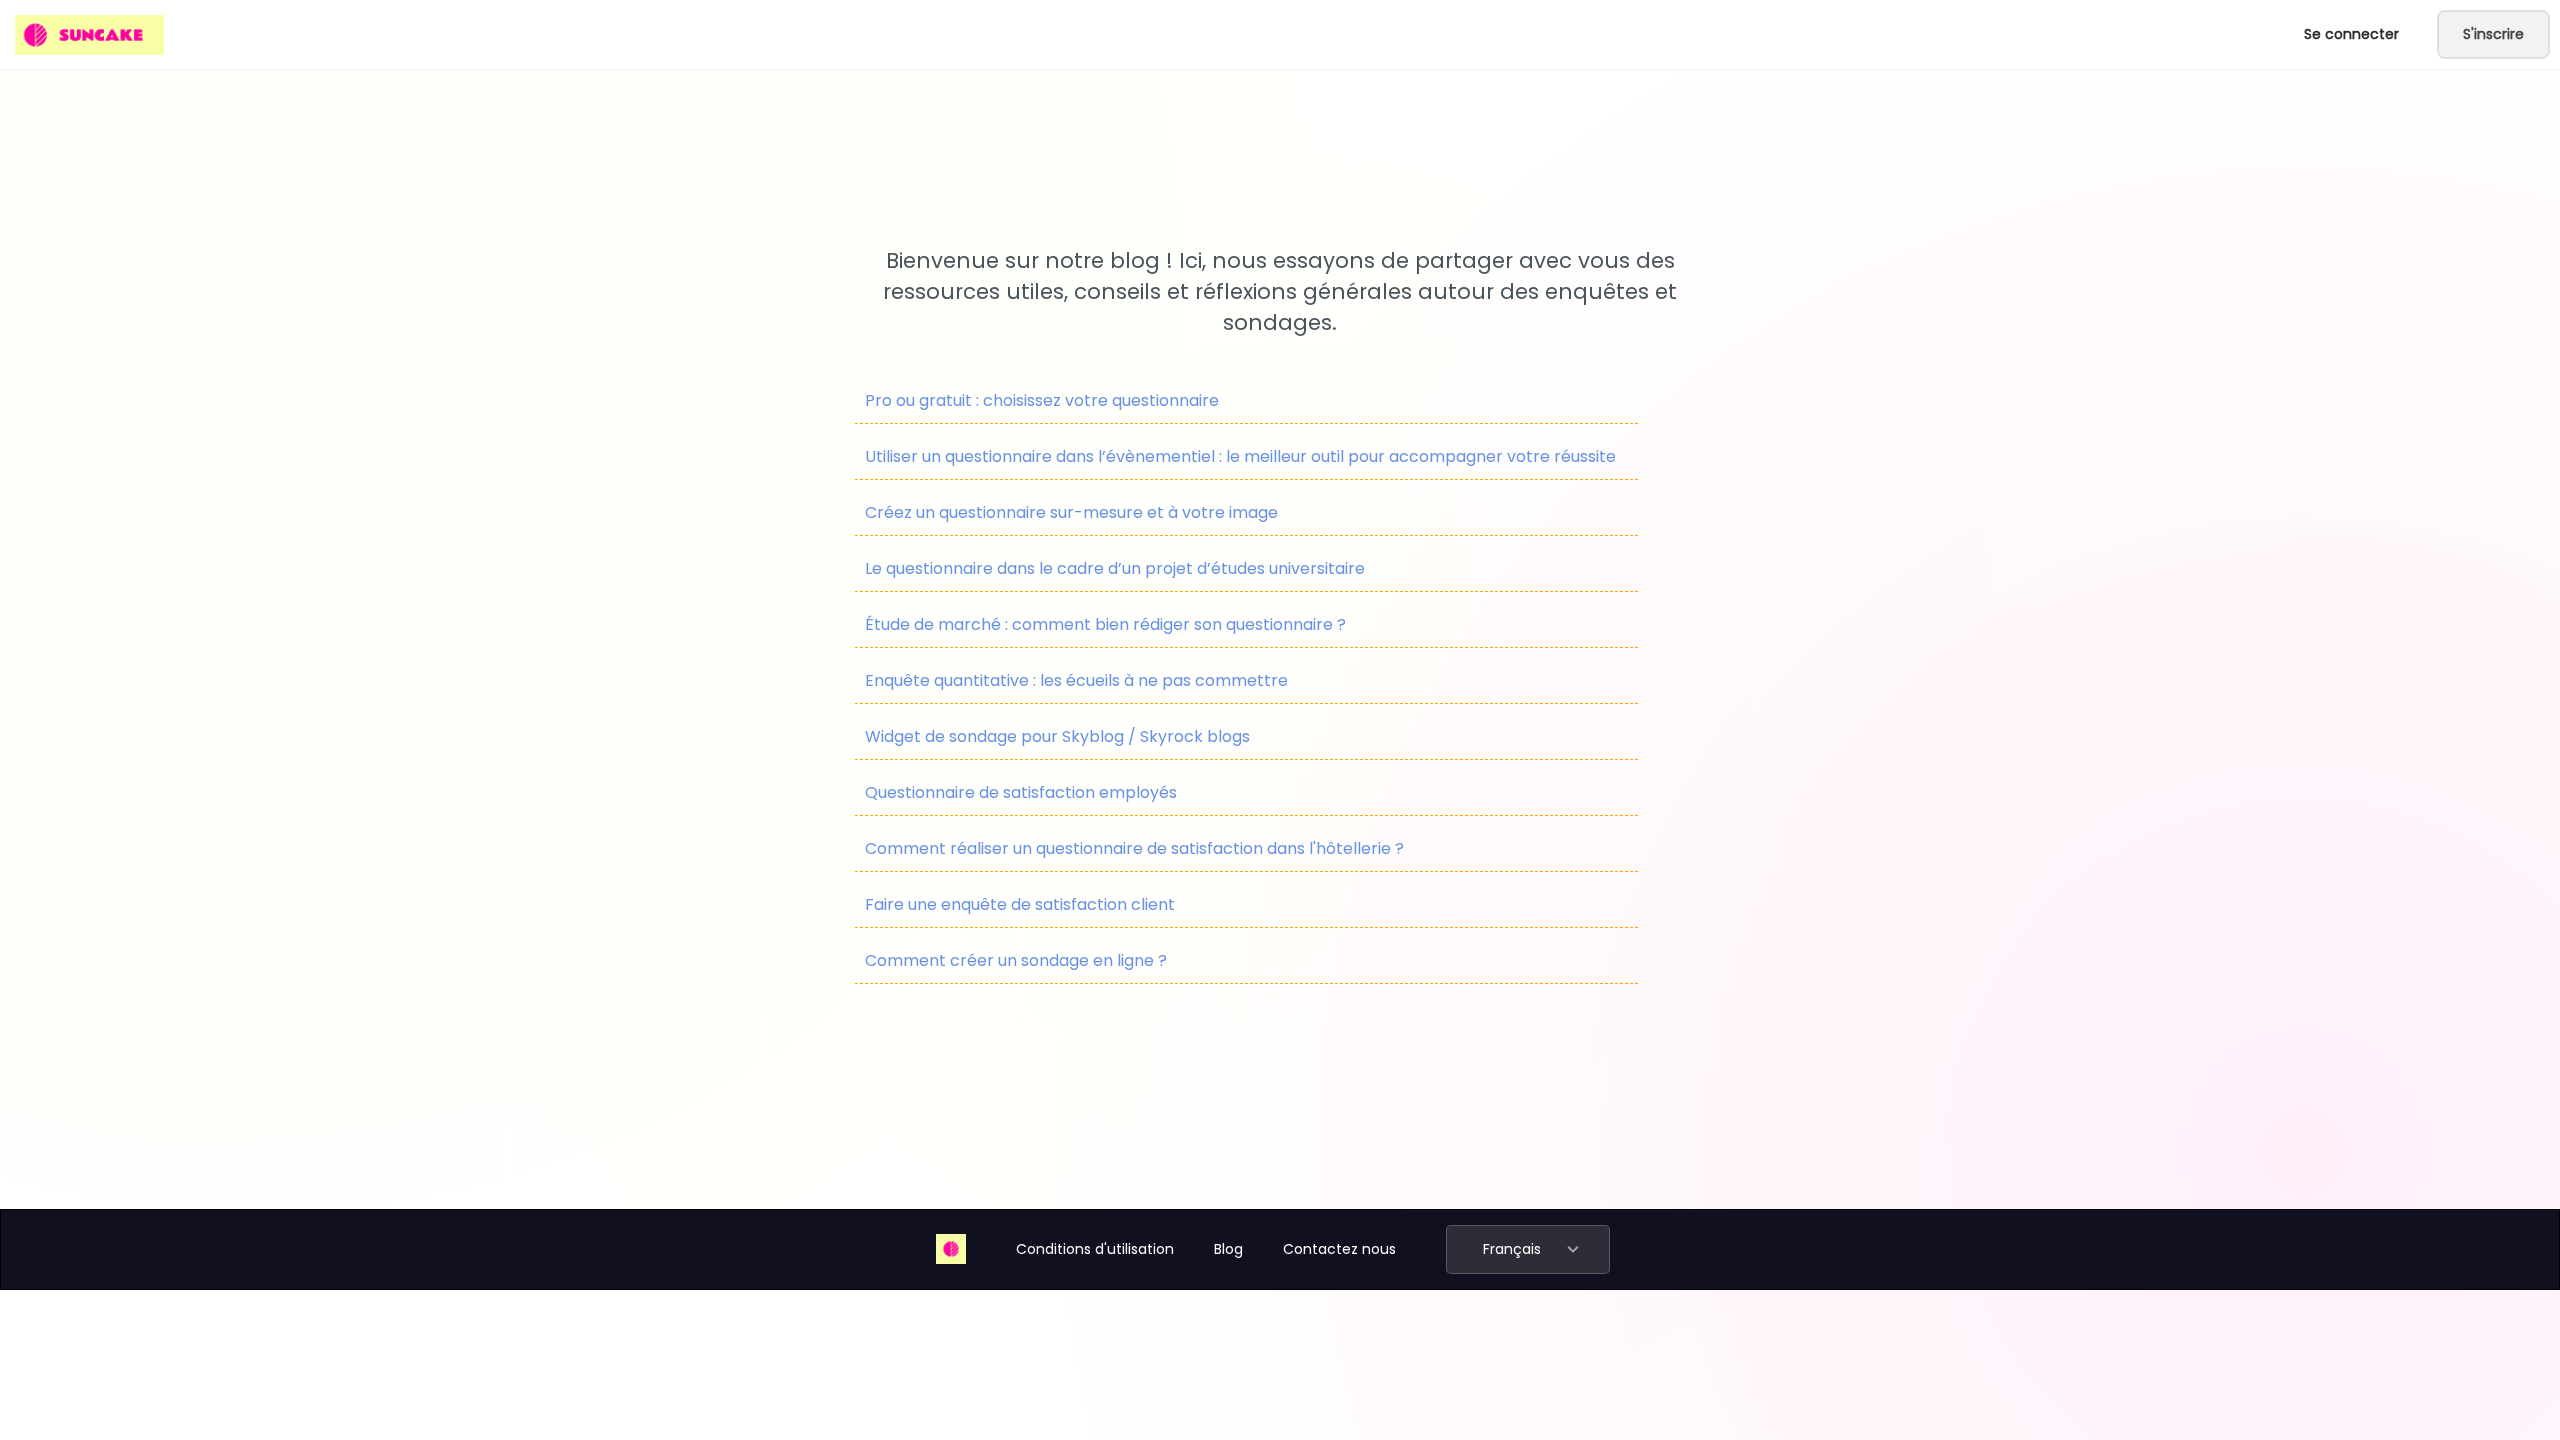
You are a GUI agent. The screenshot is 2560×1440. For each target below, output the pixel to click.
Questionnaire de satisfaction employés (1021, 792)
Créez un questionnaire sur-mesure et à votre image (1071, 512)
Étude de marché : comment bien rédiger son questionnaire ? (1105, 624)
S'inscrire (2493, 34)
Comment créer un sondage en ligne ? (1016, 960)
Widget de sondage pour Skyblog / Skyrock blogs (1057, 736)
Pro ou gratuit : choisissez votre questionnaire (1042, 400)
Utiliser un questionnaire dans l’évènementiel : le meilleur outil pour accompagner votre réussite (1240, 456)
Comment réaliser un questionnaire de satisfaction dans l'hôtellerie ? (1134, 848)
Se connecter (2351, 34)
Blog (1228, 1249)
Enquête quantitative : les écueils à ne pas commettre (1076, 680)
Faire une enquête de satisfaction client (1020, 904)
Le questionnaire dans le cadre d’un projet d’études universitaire (1115, 568)
